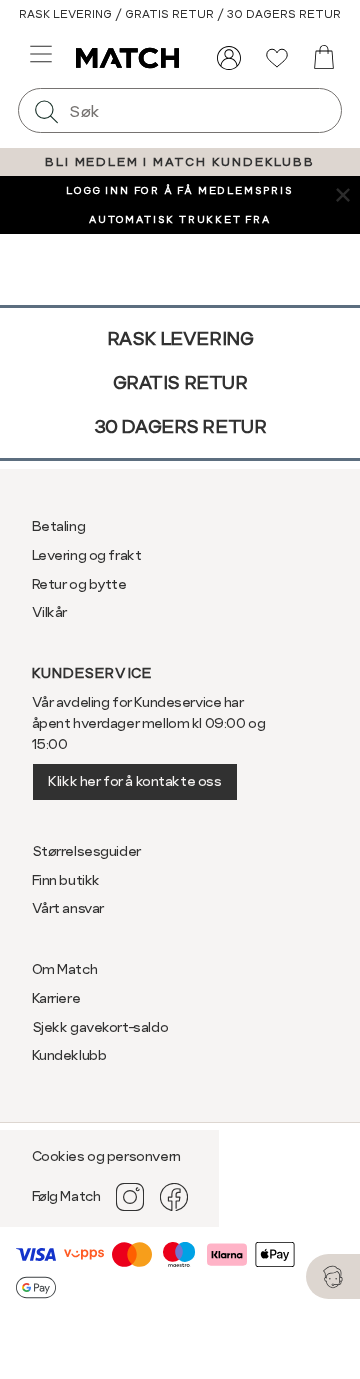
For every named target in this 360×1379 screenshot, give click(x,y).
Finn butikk (66, 880)
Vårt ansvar (68, 908)
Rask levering (180, 338)
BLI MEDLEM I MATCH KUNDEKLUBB (179, 162)
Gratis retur (180, 382)
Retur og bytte (79, 584)
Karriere (56, 998)
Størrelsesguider (86, 851)
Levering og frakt (87, 555)
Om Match (65, 969)
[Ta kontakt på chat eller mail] (333, 1276)
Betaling (59, 526)
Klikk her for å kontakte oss (134, 781)
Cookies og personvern (106, 1156)
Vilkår (49, 612)
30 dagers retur (180, 426)
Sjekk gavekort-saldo (100, 1027)
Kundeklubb (69, 1055)
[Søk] (46, 110)
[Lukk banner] (342, 193)
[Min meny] (229, 58)
